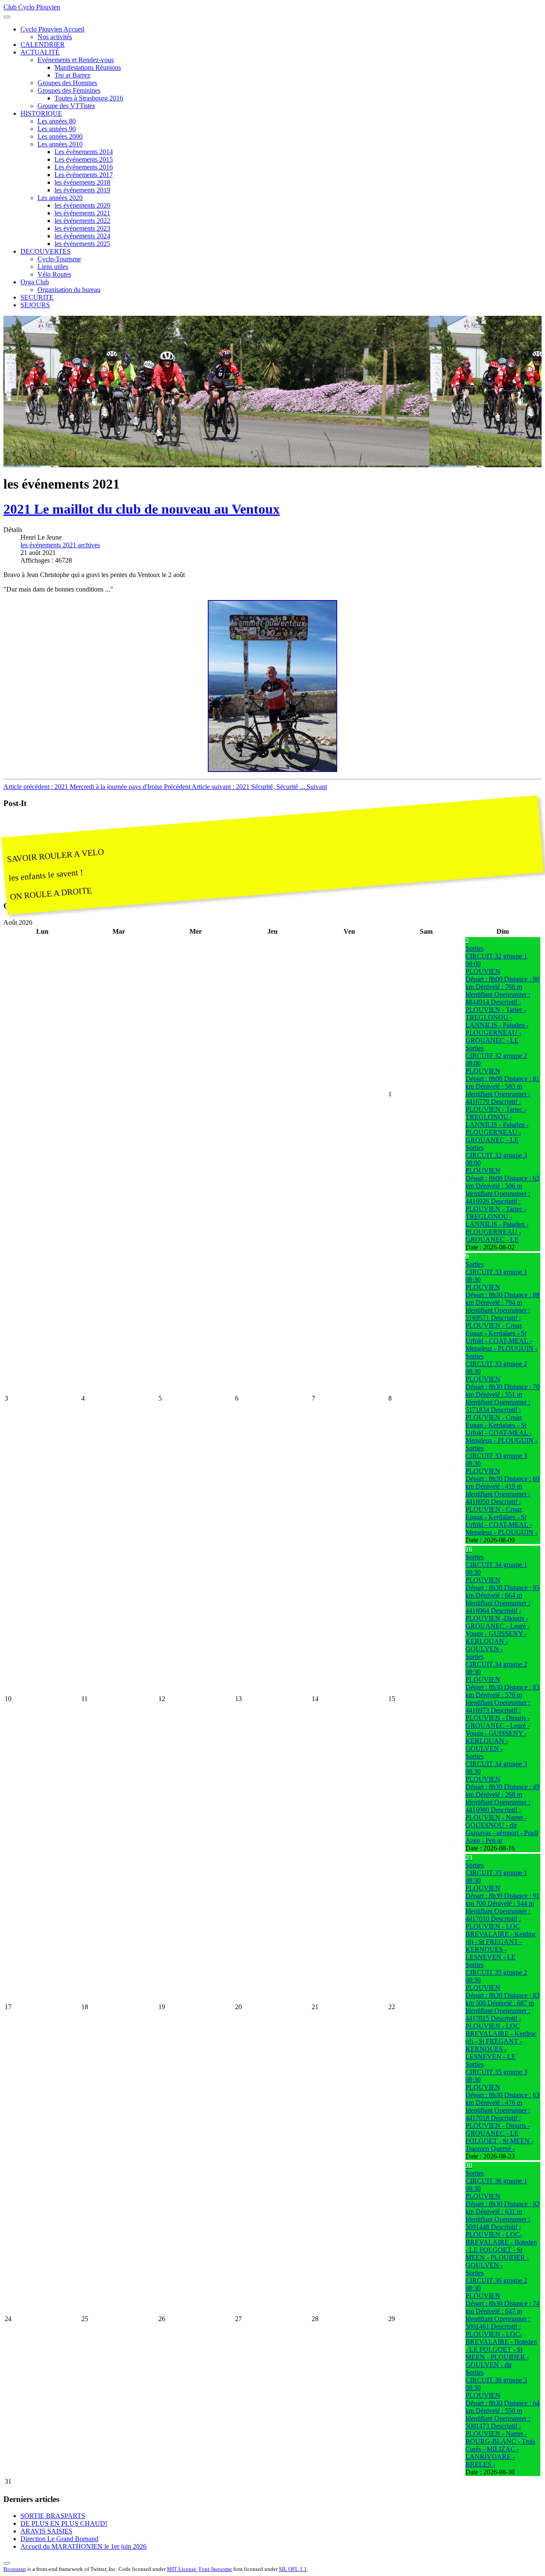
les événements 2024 (82, 236)
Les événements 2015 (84, 159)
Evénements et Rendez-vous (76, 60)
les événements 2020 (82, 205)
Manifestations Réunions (88, 67)
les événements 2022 (82, 221)
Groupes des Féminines (69, 90)
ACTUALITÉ (40, 52)
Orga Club (35, 282)
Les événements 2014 (84, 152)
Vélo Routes (54, 274)
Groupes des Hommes (67, 83)
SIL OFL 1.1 (293, 2569)
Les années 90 (57, 129)
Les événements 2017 (84, 175)
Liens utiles (53, 267)
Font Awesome (215, 2569)
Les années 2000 (60, 136)
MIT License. (182, 2569)
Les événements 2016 (84, 167)
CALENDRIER (43, 44)
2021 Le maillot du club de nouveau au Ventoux (142, 509)
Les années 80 (57, 121)
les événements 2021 (82, 213)
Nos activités (55, 37)
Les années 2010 (60, 144)
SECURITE (37, 297)
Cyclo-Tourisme (59, 259)
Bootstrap (15, 2569)
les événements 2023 (82, 228)
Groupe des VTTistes (66, 106)
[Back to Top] (7, 2563)
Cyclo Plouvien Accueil (52, 29)
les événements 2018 (82, 182)
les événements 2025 (82, 244)
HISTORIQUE (41, 113)
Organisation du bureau (69, 290)
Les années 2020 (60, 198)
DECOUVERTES (46, 251)
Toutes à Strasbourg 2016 (89, 98)
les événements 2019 (82, 190)
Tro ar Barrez (72, 75)
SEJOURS (35, 305)
